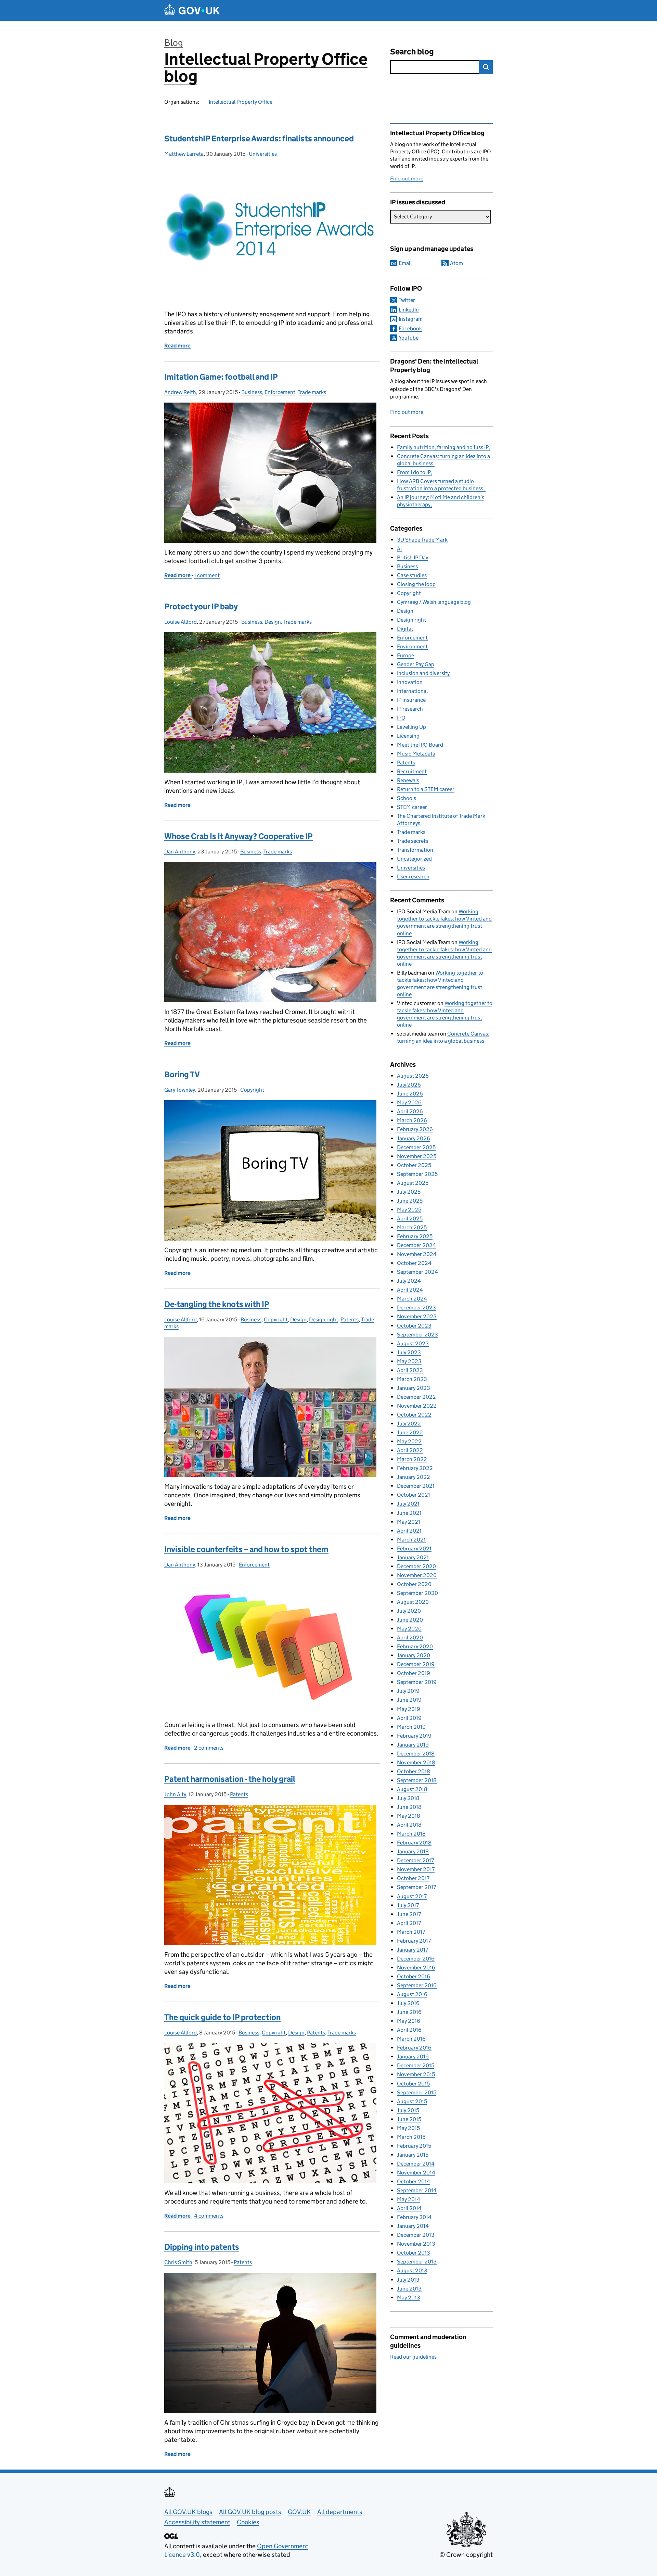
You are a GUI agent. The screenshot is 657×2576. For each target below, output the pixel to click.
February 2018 (414, 1843)
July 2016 (408, 2003)
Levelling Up (411, 727)
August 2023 (413, 1343)
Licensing (408, 736)
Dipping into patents (202, 2247)
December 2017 (415, 1860)
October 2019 (414, 1673)
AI (399, 549)
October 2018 (414, 1771)
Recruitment (412, 771)
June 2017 (409, 1914)
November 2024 (417, 1254)
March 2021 (411, 1540)
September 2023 (417, 1335)
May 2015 (408, 2128)
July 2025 (409, 1192)
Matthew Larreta (184, 154)
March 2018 (411, 1834)
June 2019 (409, 1700)
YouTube (409, 338)
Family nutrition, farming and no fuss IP (443, 447)
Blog (174, 43)
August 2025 (413, 1183)
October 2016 (414, 1976)
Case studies (412, 575)
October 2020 (414, 1584)
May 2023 (409, 1361)
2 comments (209, 1748)
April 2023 (410, 1370)
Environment (412, 646)
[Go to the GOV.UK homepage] (192, 10)
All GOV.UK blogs (188, 2512)
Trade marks (312, 392)
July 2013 (408, 2280)
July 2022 (409, 1424)
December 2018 (416, 1754)
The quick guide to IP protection (222, 2017)
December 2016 (416, 1959)
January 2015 (413, 2155)
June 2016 (409, 2012)
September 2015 (417, 2092)
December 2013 (416, 2235)
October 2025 (414, 1165)
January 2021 (413, 1557)
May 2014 (409, 2199)
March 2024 (412, 1299)
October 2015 (413, 2084)
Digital (405, 629)
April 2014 (409, 2208)
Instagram (411, 319)
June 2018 (409, 1807)
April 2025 (410, 1219)
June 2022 (410, 1432)
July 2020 (409, 1611)
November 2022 (417, 1406)
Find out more (407, 179)
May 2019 (409, 1709)
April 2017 (409, 1923)
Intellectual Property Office (241, 102)
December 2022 (416, 1397)
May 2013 (409, 2298)
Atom (456, 263)
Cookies (248, 2522)
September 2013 (417, 2262)
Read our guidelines (413, 2357)
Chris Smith (178, 2262)
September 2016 (417, 1985)
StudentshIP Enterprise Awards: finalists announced (259, 138)
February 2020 (415, 1646)
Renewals (408, 780)
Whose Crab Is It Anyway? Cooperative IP (239, 836)
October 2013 (414, 2253)
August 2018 (412, 1789)
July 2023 (409, 1352)
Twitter (407, 300)
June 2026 (410, 1094)
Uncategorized (414, 859)
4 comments (209, 2216)
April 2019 (409, 1718)
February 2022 (415, 1468)
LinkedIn (409, 310)
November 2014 (416, 2173)
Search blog (412, 52)
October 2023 (414, 1326)
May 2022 (409, 1441)
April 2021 (409, 1531)
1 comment (207, 575)
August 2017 (412, 1896)
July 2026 (409, 1085)
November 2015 (416, 2074)
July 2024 (409, 1281)
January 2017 (413, 1950)
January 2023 (414, 1388)
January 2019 (413, 1745)
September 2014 (417, 2190)
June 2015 (409, 2119)
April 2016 (409, 2030)
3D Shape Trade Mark (422, 540)
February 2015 (414, 2146)
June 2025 (410, 1201)
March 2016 (411, 2039)
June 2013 (409, 2289)
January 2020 (414, 1655)
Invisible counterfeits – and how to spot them (246, 1549)
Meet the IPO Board (420, 745)
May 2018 (409, 1816)
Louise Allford (181, 622)
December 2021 (416, 1486)
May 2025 (409, 1210)
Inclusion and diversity (423, 673)
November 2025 (417, 1156)
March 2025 (412, 1227)
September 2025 (417, 1174)
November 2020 (417, 1575)
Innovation (410, 682)
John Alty (175, 1794)
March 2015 (411, 2137)
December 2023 (416, 1308)
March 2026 (412, 1120)
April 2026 (410, 1111)
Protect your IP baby (201, 606)
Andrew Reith (180, 392)
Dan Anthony (180, 852)
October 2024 (414, 1263)
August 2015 (412, 2101)
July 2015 (408, 2110)
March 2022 (412, 1459)
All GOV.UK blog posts (250, 2512)
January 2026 (414, 1138)
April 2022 (410, 1450)
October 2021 (414, 1495)
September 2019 (417, 1682)
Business (252, 392)
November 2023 (417, 1316)
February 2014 (414, 2217)
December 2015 (416, 2065)
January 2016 (413, 2057)
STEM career (412, 807)
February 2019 (414, 1736)
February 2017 (414, 1941)
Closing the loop (416, 584)
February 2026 (415, 1129)
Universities (263, 154)
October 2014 (414, 2181)
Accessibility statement (197, 2522)
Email (405, 263)
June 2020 (410, 1620)
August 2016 (412, 1994)
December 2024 (416, 1245)
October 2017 (413, 1878)
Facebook (410, 328)
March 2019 (411, 1727)
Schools (407, 798)
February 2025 (415, 1236)
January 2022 (414, 1477)
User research (413, 877)
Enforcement (280, 392)
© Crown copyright (466, 2555)
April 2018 (409, 1825)
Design (273, 622)
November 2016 (416, 1968)
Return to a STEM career (426, 789)
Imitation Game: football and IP (221, 377)
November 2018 (416, 1762)
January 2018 (413, 1851)
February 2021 (414, 1549)
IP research (410, 709)
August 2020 (413, 1602)
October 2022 (414, 1415)
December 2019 (416, 1664)
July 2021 (408, 1504)
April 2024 (410, 1290)
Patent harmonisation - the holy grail (230, 1779)
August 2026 (413, 1076)
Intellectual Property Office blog (266, 68)
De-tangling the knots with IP (217, 1304)
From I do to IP (414, 472)
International (412, 691)
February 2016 (414, 2048)
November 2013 (416, 2244)
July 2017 (408, 1905)
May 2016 (409, 2021)
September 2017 (416, 1887)
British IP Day (413, 557)
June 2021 (409, 1513)
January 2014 (413, 2226)
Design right (324, 1319)
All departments (340, 2512)
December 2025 (416, 1147)
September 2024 (417, 1272)
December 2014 (416, 2164)
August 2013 (412, 2270)
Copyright (252, 1090)
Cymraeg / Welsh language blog (434, 602)
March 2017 (411, 1932)
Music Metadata (416, 754)
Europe (405, 655)
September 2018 (417, 1780)
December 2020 (416, 1566)
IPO (401, 718)
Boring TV (182, 1074)
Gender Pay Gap (416, 664)
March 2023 (412, 1379)
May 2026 (409, 1102)
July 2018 (408, 1798)
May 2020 (409, 1629)
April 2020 (410, 1638)
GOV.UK (299, 2512)
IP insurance (411, 700)
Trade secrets (413, 841)
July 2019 (408, 1691)
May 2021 (409, 1522)
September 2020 (417, 1593)
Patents (350, 1319)
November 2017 (416, 1869)
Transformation (415, 850)
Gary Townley (180, 1090)
